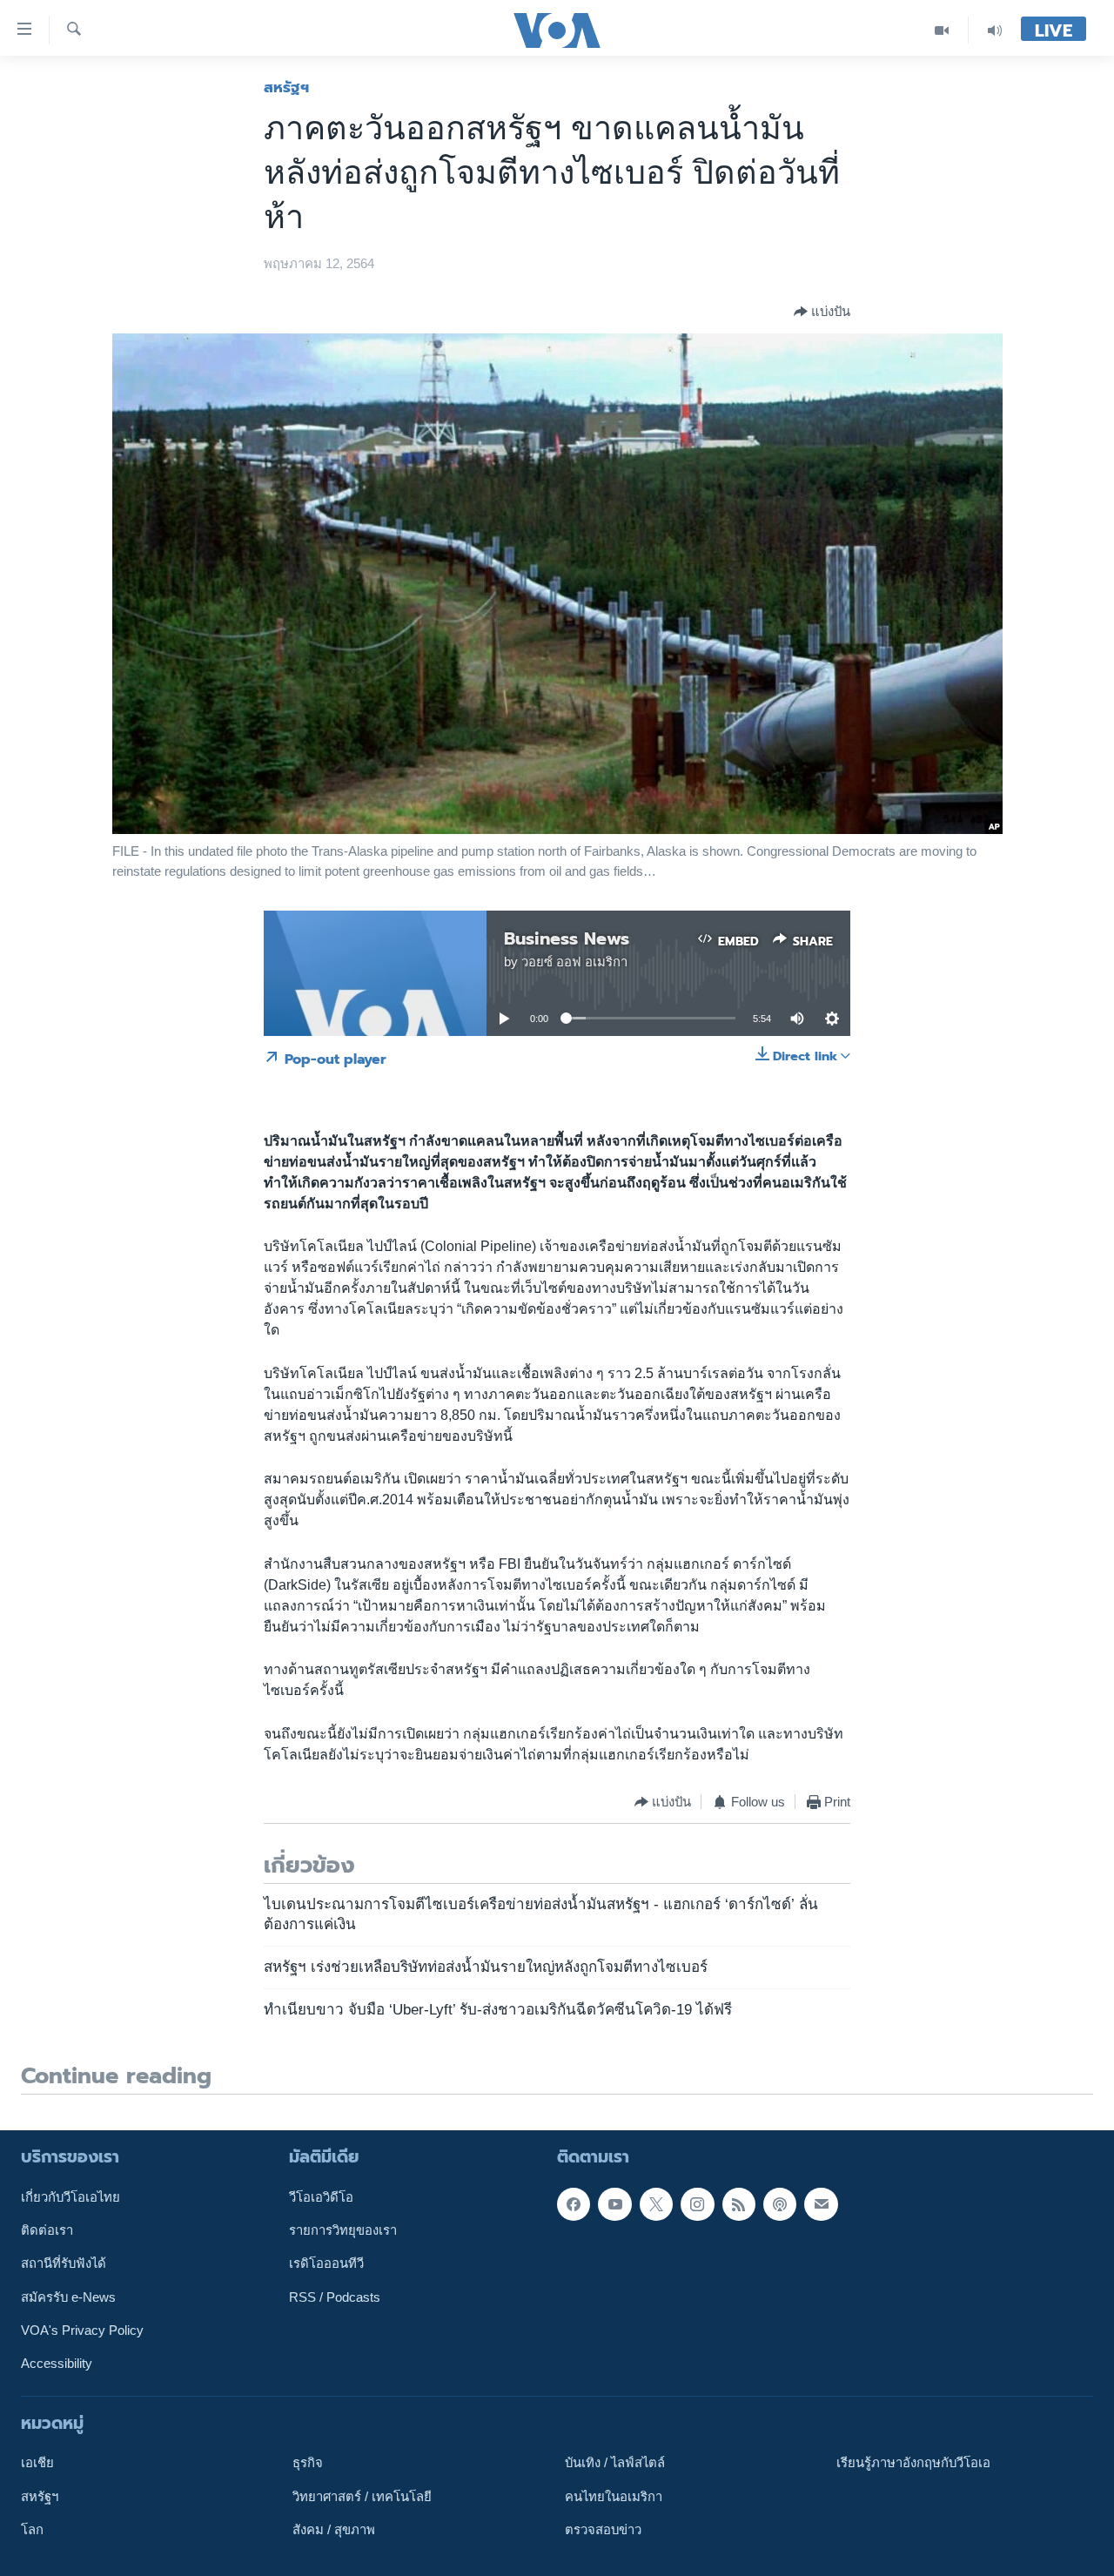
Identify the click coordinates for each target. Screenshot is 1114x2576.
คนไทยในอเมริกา (614, 2497)
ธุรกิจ (308, 2463)
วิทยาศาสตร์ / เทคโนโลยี (362, 2497)
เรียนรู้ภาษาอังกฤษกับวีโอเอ (913, 2463)
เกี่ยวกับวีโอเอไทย (70, 2197)
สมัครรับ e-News (68, 2297)
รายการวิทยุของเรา (343, 2230)
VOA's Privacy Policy (82, 2331)
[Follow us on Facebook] (574, 2204)
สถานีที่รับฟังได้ (64, 2263)
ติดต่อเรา (47, 2230)
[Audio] (995, 30)
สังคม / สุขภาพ (334, 2530)
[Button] (822, 312)
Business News (567, 938)
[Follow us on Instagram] (697, 2204)
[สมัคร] (821, 2204)
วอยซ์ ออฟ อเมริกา (574, 962)
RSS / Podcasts (335, 2297)
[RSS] (739, 2204)
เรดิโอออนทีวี (326, 2263)
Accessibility (57, 2364)
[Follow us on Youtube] (614, 2204)
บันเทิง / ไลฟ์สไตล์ (615, 2463)
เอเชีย (37, 2463)
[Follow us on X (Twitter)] (656, 2204)
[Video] (942, 30)
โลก (32, 2530)
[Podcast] (780, 2204)
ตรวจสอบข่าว (603, 2530)
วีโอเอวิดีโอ (321, 2197)
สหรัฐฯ (286, 87)
